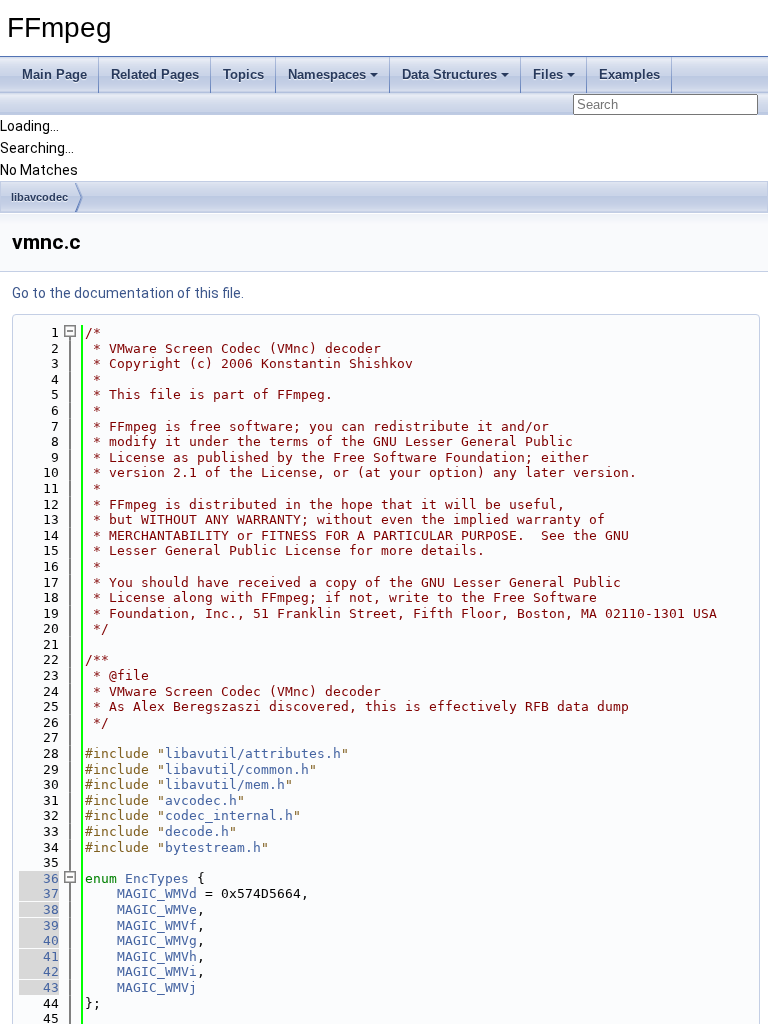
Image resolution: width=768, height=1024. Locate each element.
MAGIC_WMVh (157, 956)
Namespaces (327, 74)
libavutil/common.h (237, 769)
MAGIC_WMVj (157, 987)
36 (39, 878)
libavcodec (39, 197)
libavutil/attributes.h (253, 753)
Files (548, 74)
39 (39, 925)
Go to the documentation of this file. (128, 293)
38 (39, 909)
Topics (243, 74)
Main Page (54, 74)
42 (39, 971)
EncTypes (157, 878)
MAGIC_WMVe (157, 909)
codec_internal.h (229, 815)
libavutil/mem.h (225, 784)
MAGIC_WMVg (157, 940)
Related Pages (155, 74)
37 (39, 893)
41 (39, 956)
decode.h (197, 831)
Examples (629, 74)
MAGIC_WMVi (157, 971)
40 (39, 940)
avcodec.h (201, 800)
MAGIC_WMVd (157, 893)
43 (39, 987)
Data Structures (449, 74)
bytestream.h (213, 847)
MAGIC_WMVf (157, 925)
